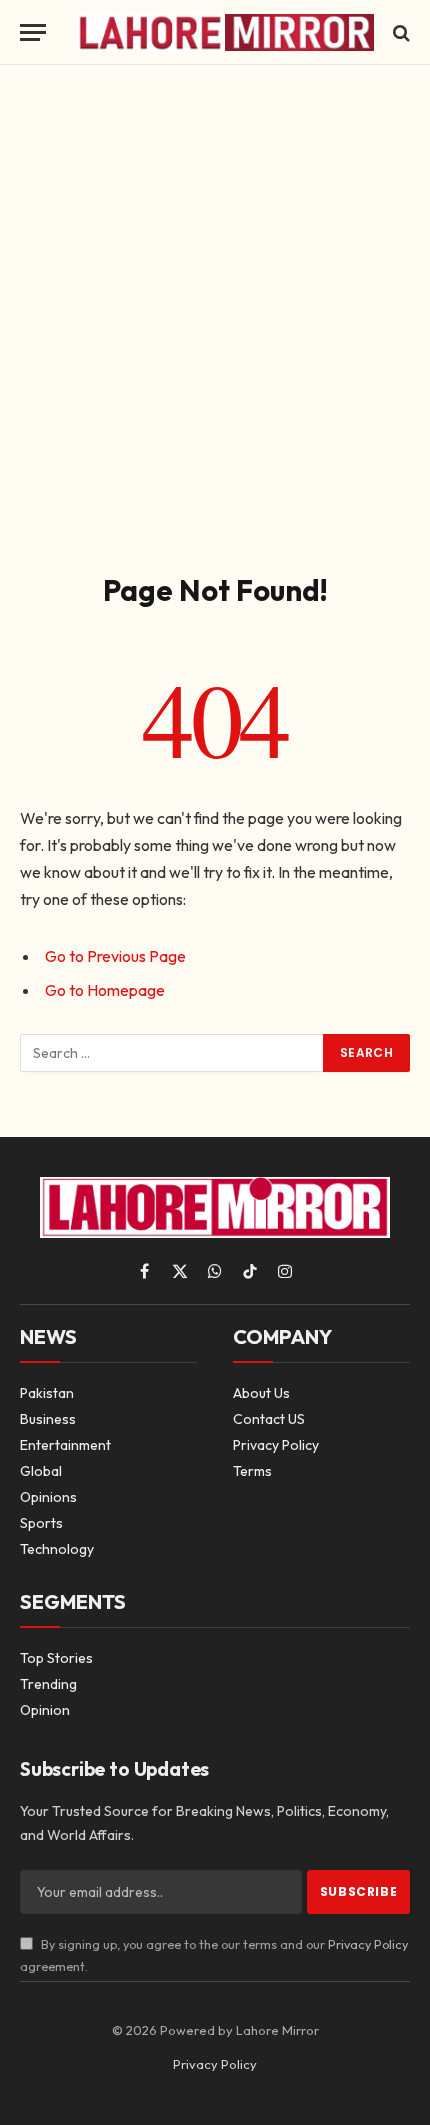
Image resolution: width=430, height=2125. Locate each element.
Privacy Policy (368, 1944)
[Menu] (33, 32)
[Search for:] (172, 1053)
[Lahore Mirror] (225, 32)
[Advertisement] (215, 315)
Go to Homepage (105, 990)
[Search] (399, 32)
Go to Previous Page (115, 956)
